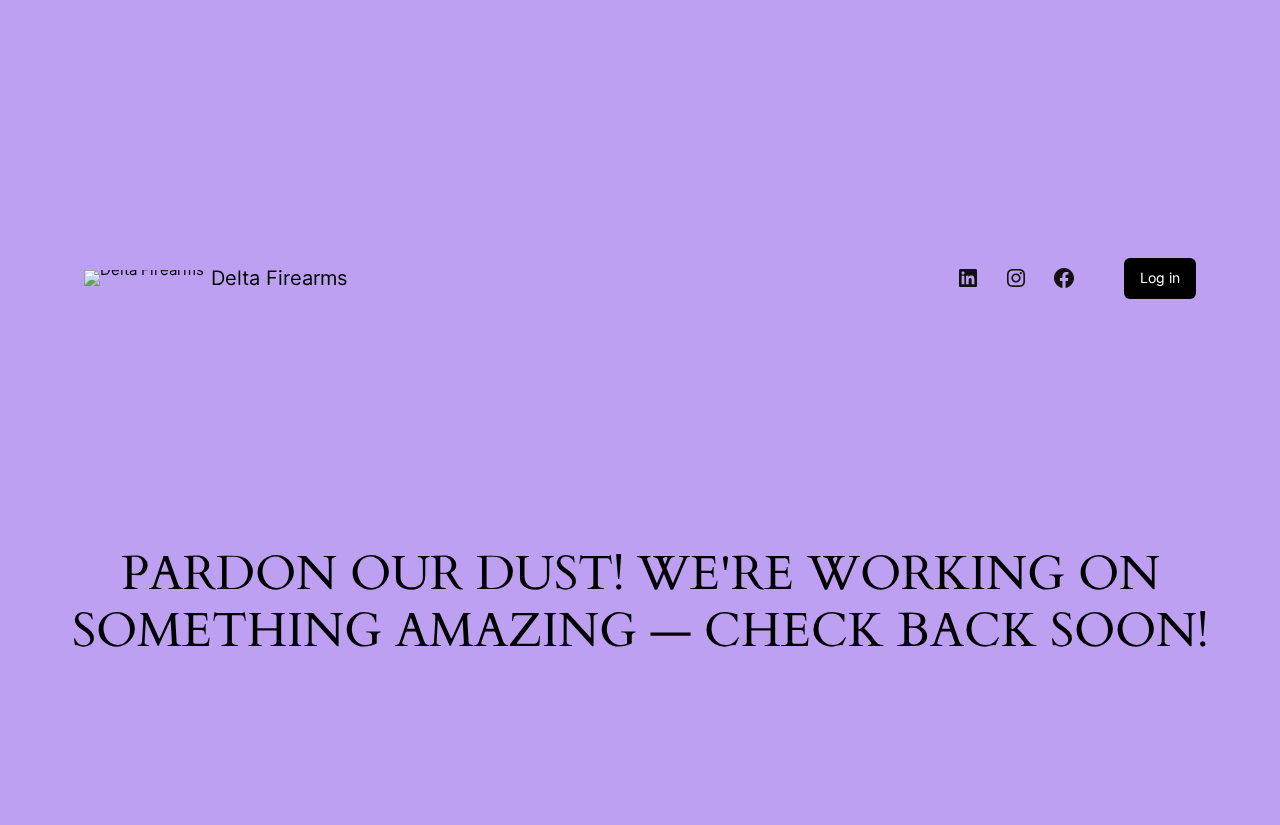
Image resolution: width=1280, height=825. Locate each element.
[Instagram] (1016, 278)
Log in (1160, 277)
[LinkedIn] (968, 278)
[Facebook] (1064, 278)
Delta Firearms (279, 278)
